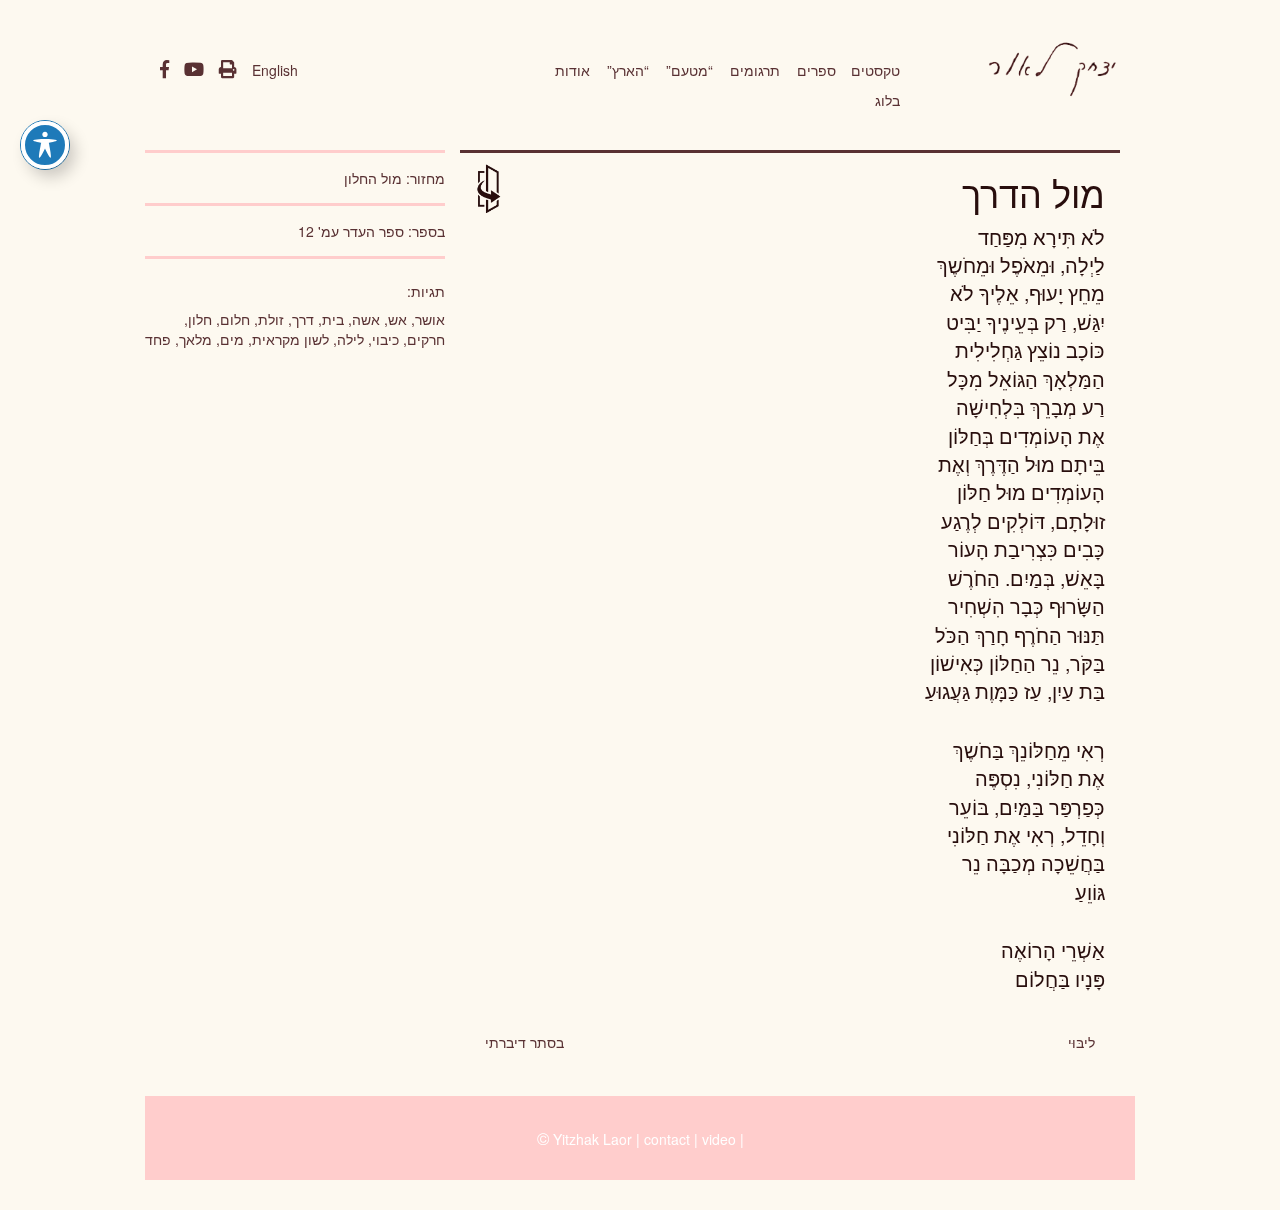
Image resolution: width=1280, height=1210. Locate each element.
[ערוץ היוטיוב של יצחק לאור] (194, 70)
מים (232, 339)
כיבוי (385, 339)
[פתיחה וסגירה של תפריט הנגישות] (45, 145)
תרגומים (755, 70)
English (275, 70)
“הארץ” (628, 70)
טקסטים (875, 70)
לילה (350, 339)
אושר (430, 319)
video (719, 1139)
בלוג (887, 100)
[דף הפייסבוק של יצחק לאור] (164, 70)
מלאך (195, 339)
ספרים (816, 70)
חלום (235, 319)
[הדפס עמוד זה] (228, 70)
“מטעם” (689, 70)
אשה (366, 319)
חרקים (426, 339)
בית (333, 319)
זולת (271, 319)
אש (397, 319)
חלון (200, 319)
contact (667, 1139)
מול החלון (373, 178)
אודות (572, 70)
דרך (303, 319)
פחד (158, 339)
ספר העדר (373, 231)
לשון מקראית (290, 339)
